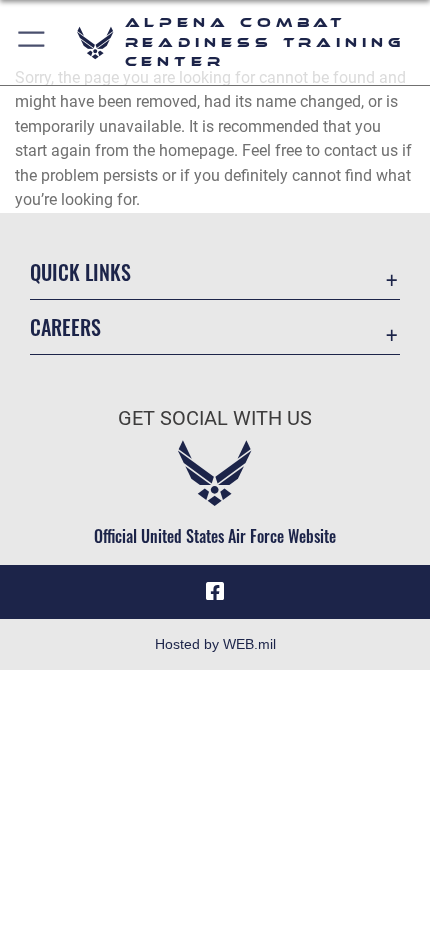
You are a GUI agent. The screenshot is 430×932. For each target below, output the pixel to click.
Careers (65, 327)
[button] (32, 42)
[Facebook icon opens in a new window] (215, 592)
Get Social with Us (215, 418)
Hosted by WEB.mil (215, 644)
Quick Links (80, 272)
